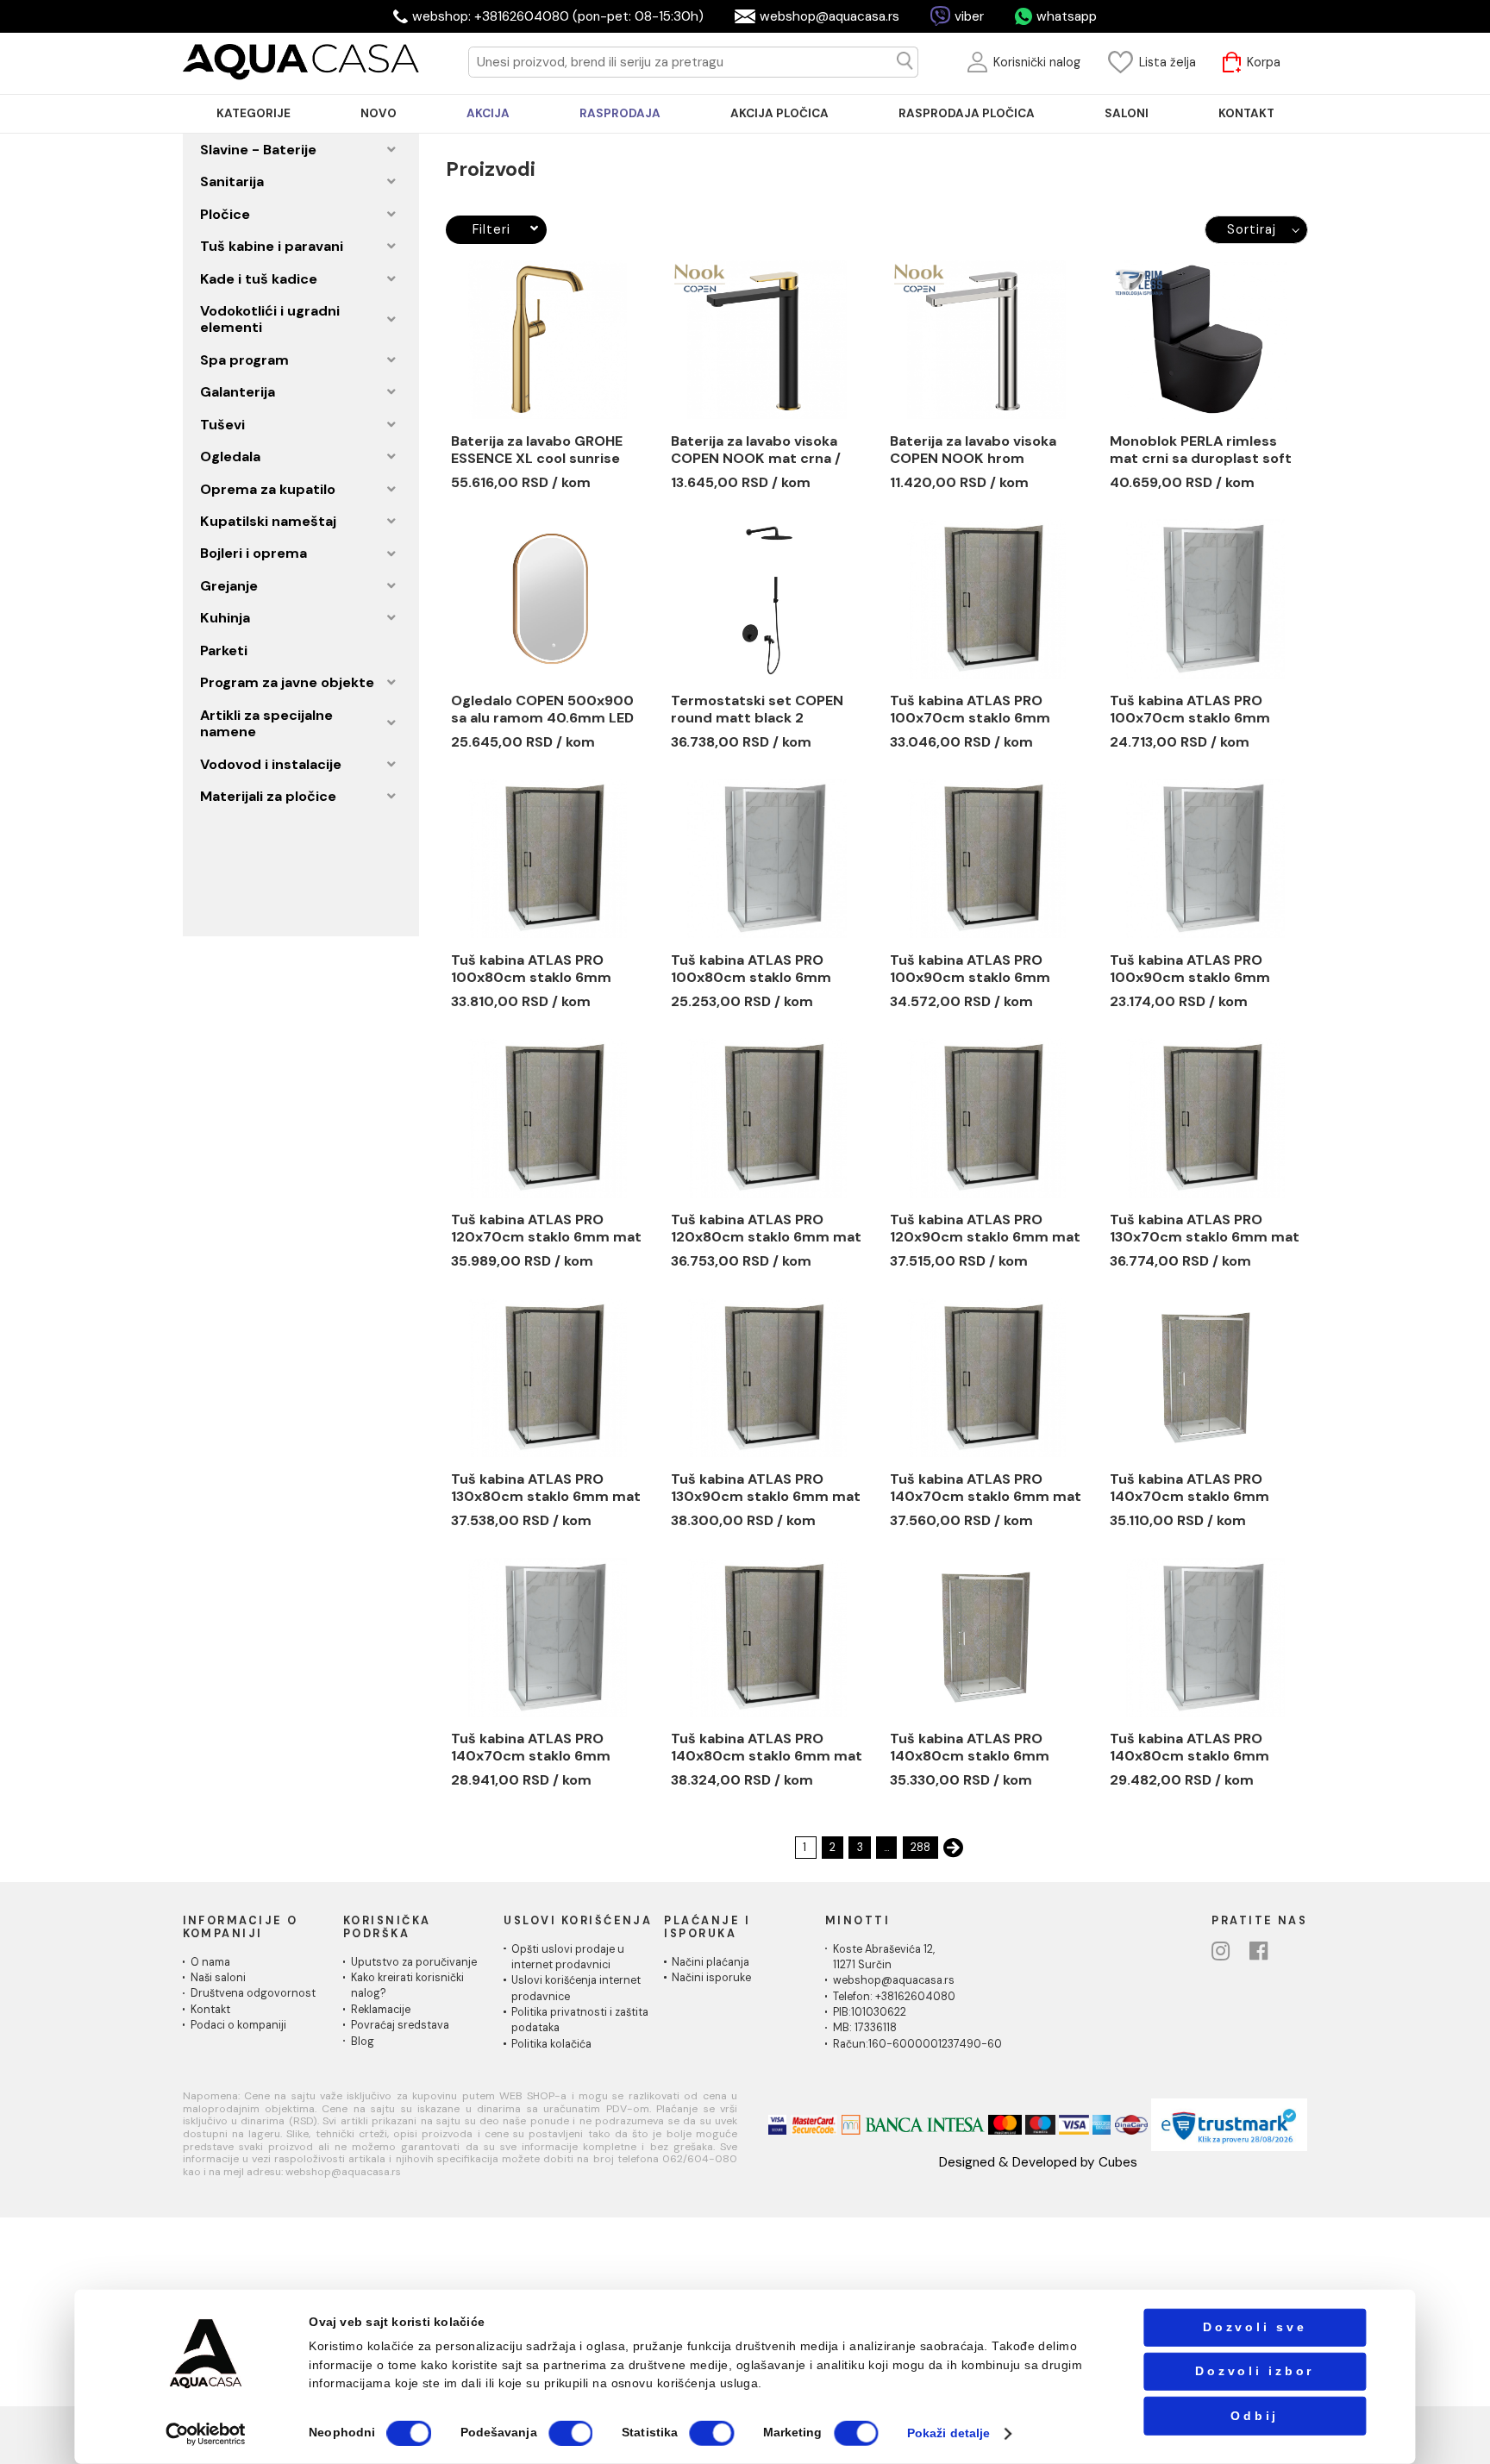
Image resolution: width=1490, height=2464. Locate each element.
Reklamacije (381, 2010)
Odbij (1255, 2415)
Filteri (491, 229)
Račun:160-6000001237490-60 (917, 2044)
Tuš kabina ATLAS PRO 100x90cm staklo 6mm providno (1190, 969)
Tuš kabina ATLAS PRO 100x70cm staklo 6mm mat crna (970, 710)
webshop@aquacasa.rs (830, 16)
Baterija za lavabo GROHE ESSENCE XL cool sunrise (537, 450)
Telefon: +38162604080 (894, 1997)
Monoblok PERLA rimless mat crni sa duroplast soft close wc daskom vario (1201, 450)
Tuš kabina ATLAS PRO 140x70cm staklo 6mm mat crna (986, 1488)
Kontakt (210, 2010)
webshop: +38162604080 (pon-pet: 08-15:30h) (558, 16)
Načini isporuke (711, 1978)
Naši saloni (218, 1978)
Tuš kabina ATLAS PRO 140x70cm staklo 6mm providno (1189, 1488)
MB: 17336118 (865, 2028)
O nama (210, 1962)
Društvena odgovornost (253, 1993)
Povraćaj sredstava (400, 2025)
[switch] (570, 2433)
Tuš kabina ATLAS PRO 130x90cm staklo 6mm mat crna (766, 1488)
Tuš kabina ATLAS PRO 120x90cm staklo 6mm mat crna (985, 1229)
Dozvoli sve (1255, 2327)
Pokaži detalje (948, 2433)
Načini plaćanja (711, 1962)
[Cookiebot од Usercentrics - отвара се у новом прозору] (206, 2433)
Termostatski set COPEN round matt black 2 (757, 710)
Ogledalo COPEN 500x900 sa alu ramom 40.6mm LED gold (542, 710)
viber (969, 16)
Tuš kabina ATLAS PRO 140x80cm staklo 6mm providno (970, 1748)
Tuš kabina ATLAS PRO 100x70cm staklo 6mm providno (1190, 710)
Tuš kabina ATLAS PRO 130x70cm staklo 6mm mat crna (1205, 1229)
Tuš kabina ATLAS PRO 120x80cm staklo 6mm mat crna (766, 1229)
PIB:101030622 (870, 2012)
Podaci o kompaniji (238, 2025)
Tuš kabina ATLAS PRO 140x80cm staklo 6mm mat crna (767, 1748)
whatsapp (1067, 16)
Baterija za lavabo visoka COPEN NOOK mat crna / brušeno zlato (756, 450)
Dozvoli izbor (1255, 2371)
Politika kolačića (551, 2044)
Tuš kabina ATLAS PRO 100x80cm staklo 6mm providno (751, 969)
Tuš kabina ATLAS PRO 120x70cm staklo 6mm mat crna (546, 1229)
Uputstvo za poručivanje (414, 1962)
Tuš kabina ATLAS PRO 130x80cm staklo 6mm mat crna (546, 1488)
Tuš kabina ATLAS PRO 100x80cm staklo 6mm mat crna (531, 969)
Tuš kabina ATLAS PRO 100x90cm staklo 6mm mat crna (970, 969)
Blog (363, 2042)
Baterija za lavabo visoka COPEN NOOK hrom (973, 450)
